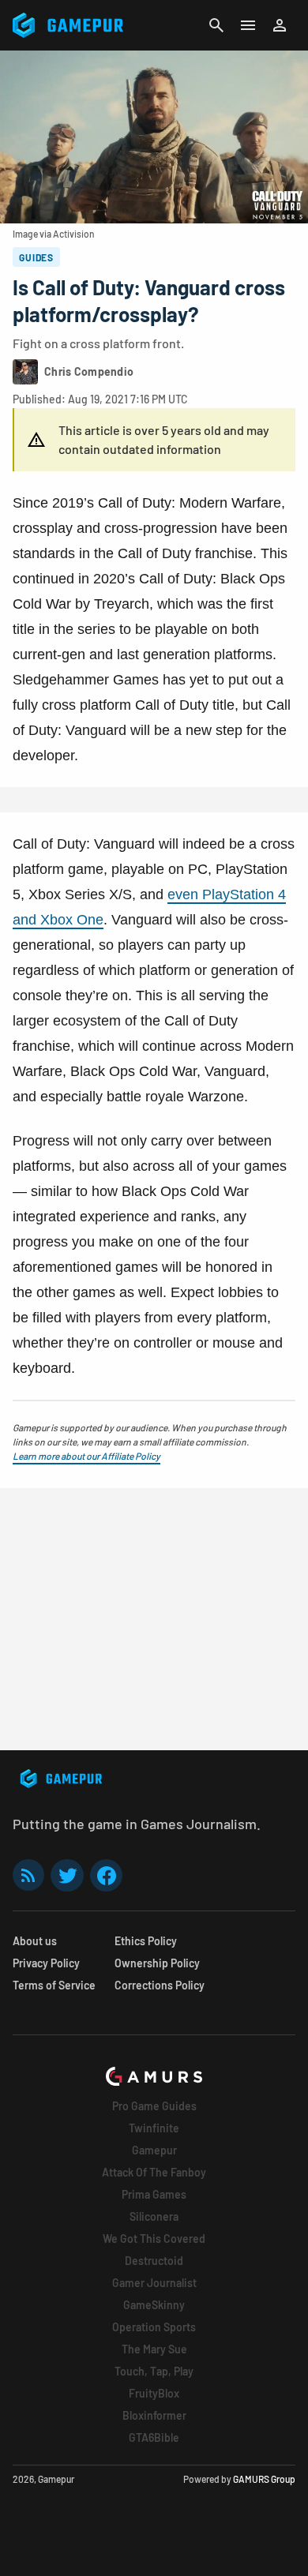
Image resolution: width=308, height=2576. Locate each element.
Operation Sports (154, 2327)
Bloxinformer (154, 2415)
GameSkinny (154, 2305)
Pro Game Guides (154, 2106)
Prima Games (154, 2194)
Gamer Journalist (154, 2283)
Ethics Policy (146, 1941)
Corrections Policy (160, 1985)
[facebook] (106, 1875)
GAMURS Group (264, 2479)
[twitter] (67, 1875)
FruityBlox (154, 2393)
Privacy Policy (46, 1963)
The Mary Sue (154, 2349)
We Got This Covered (154, 2239)
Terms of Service (54, 1985)
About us (35, 1941)
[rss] (28, 1875)
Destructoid (154, 2261)
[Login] (280, 25)
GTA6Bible (154, 2437)
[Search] (216, 25)
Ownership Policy (157, 1963)
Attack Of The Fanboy (154, 2172)
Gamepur (154, 2150)
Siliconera (154, 2216)
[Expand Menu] (248, 25)
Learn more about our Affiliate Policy (86, 1456)
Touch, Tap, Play (154, 2371)
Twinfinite (154, 2128)
